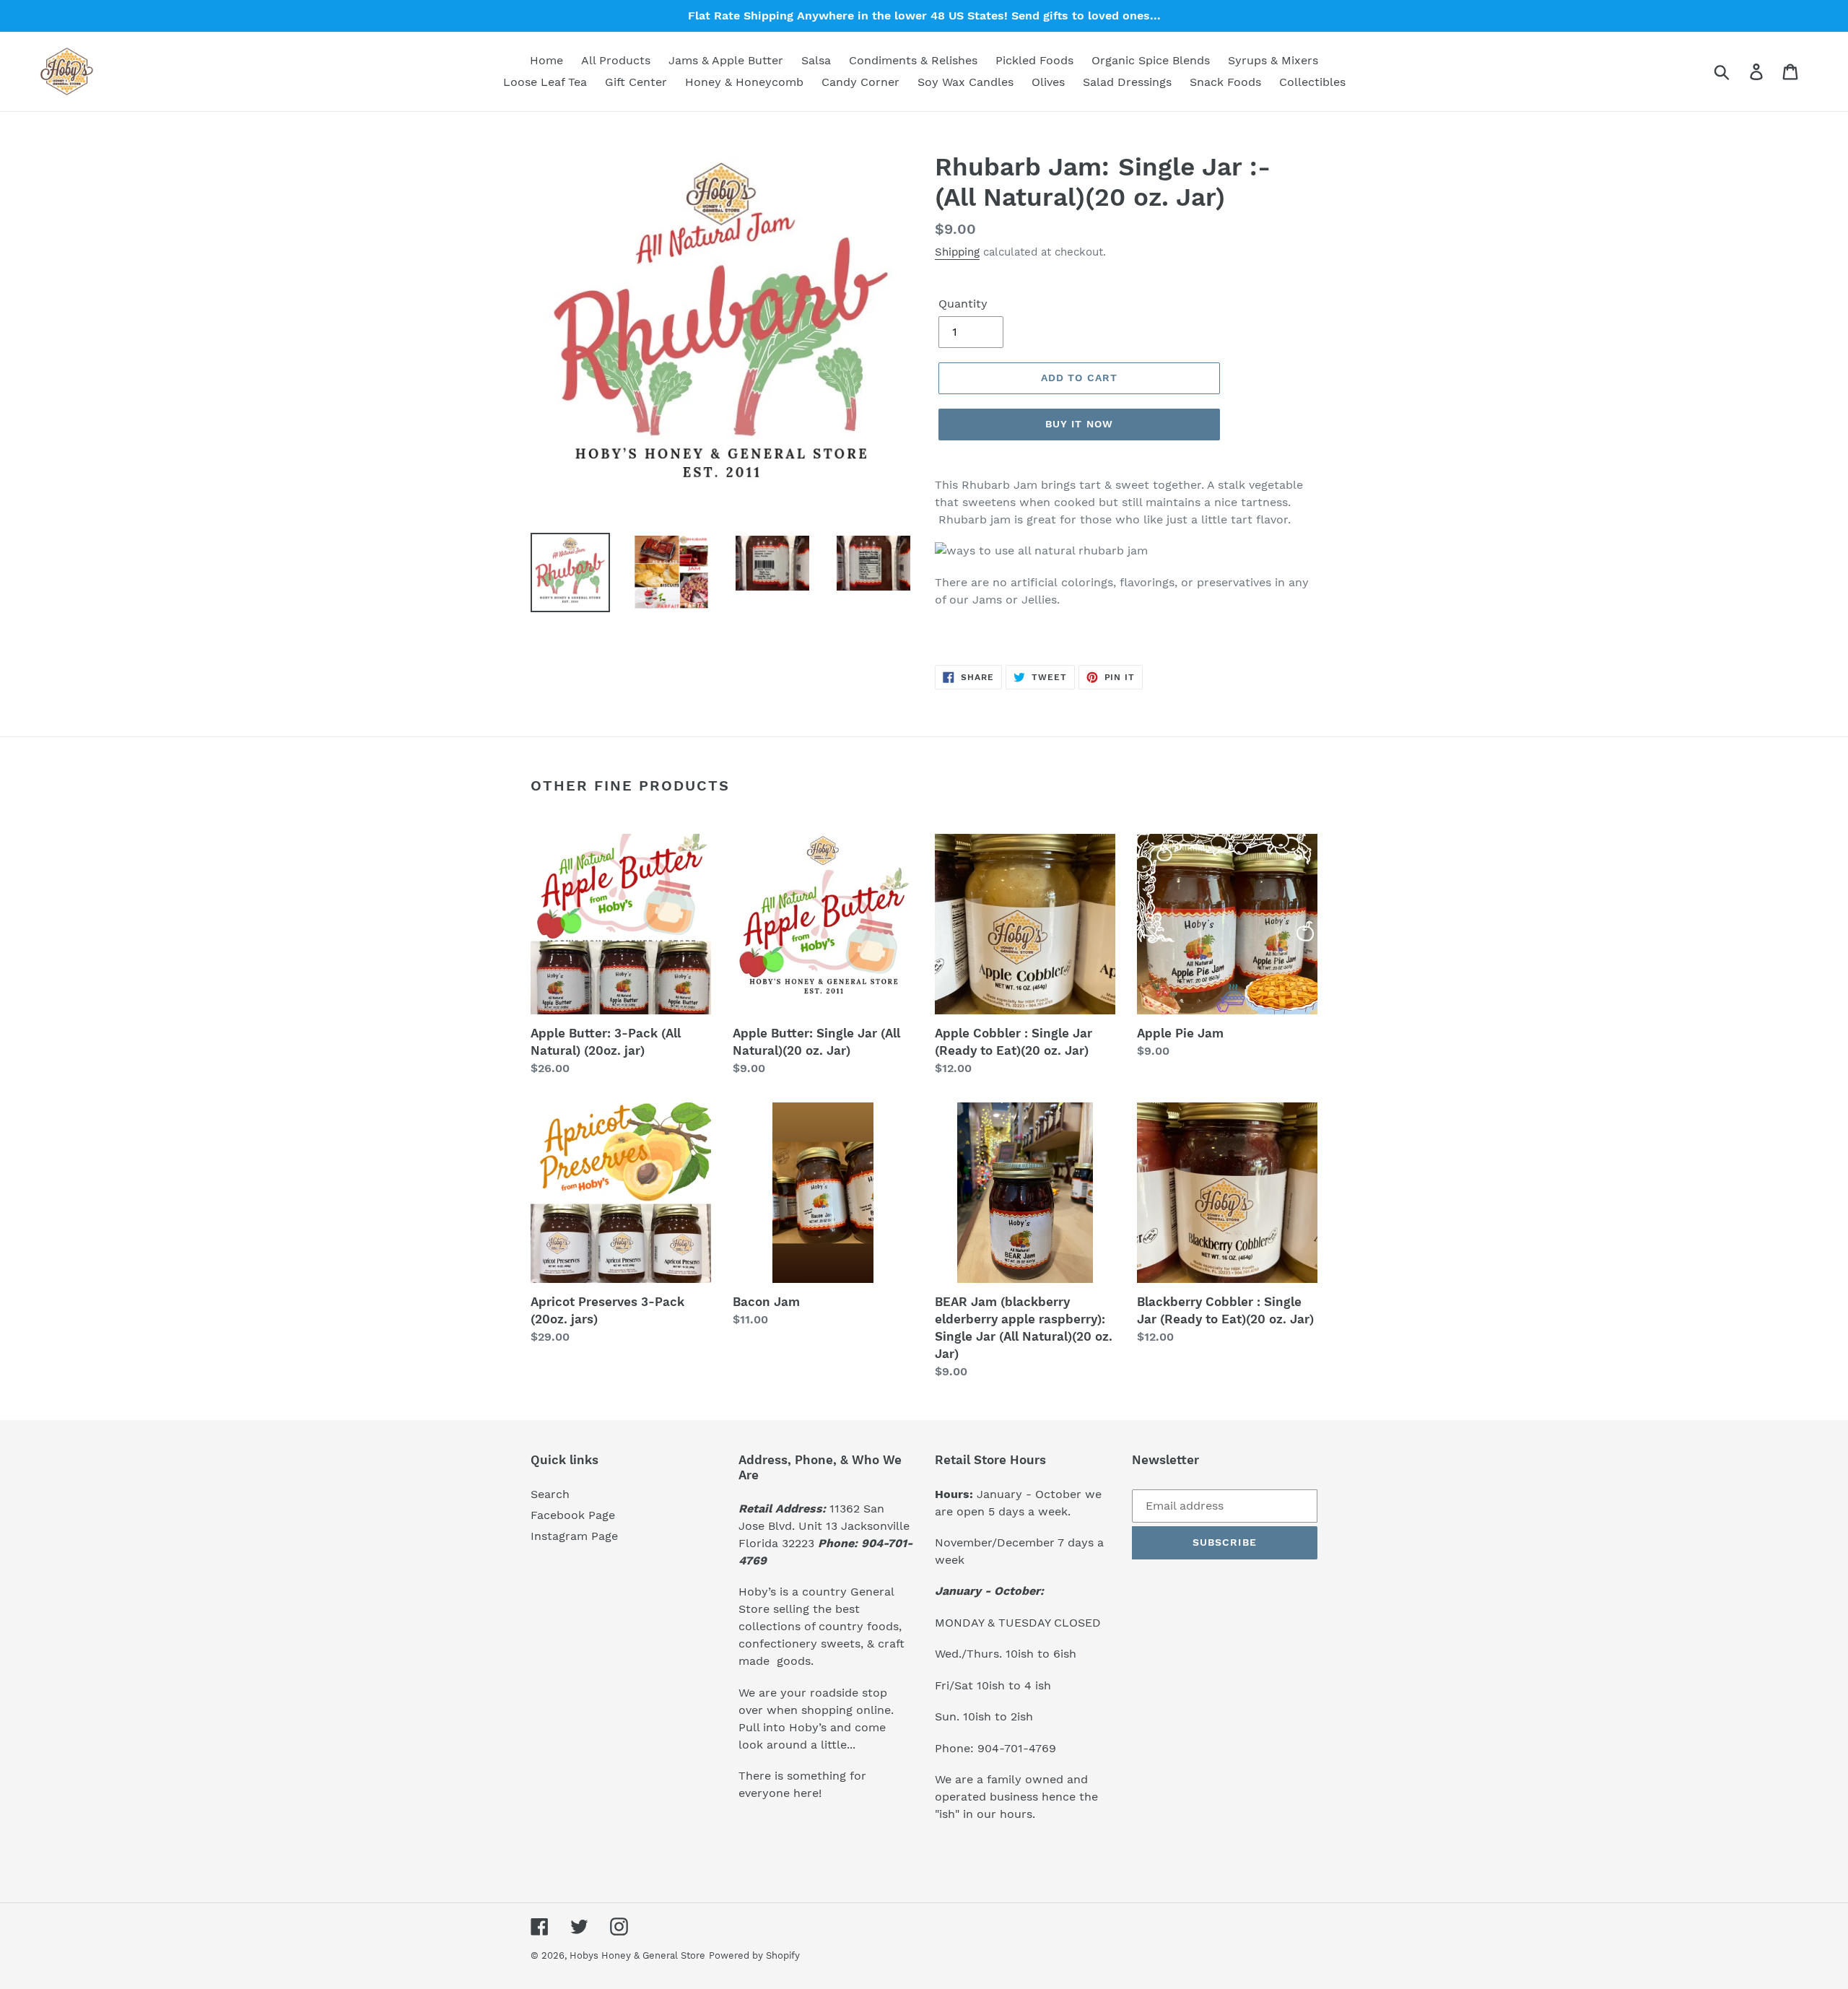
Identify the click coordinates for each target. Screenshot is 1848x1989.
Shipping (957, 252)
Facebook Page (573, 1515)
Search (550, 1494)
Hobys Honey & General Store (637, 1955)
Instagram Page (574, 1536)
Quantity (963, 304)
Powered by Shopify (754, 1955)
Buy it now (1079, 424)
